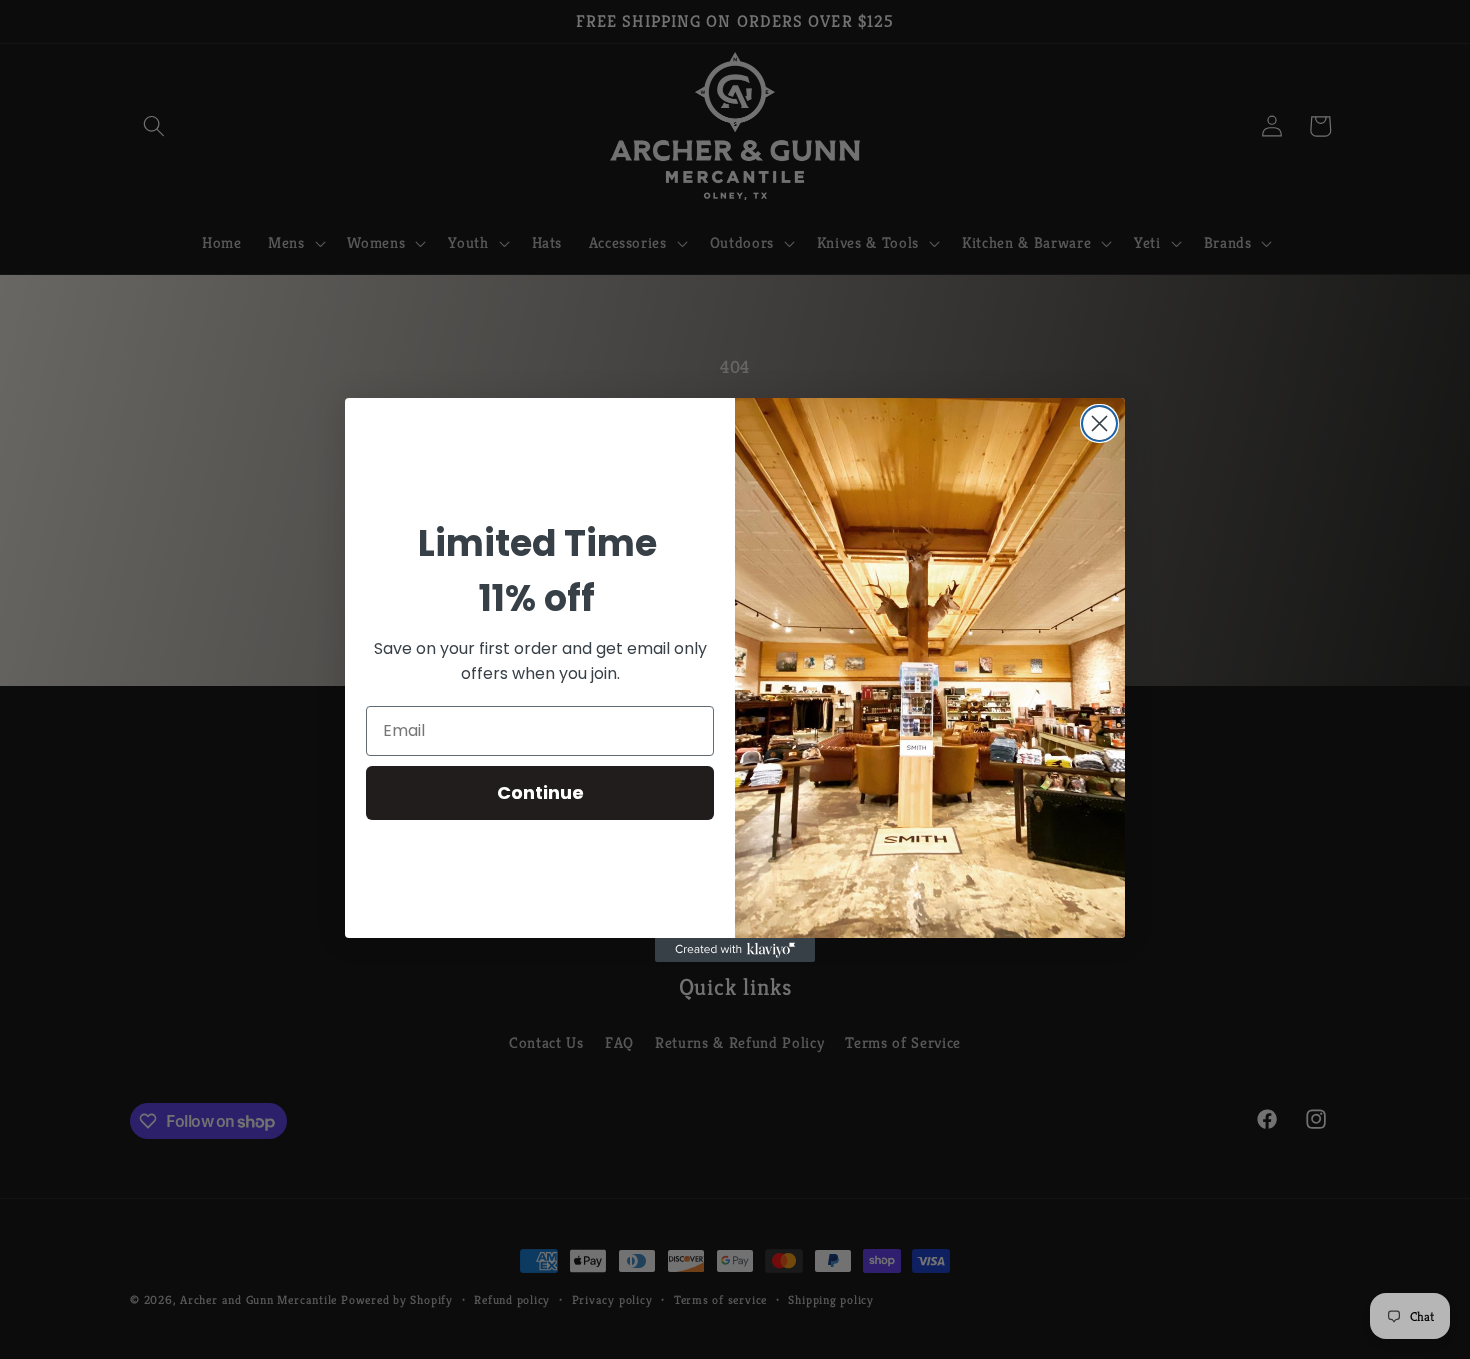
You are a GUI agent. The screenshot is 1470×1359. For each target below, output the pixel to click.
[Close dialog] (1099, 423)
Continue (540, 792)
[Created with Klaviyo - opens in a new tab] (735, 950)
